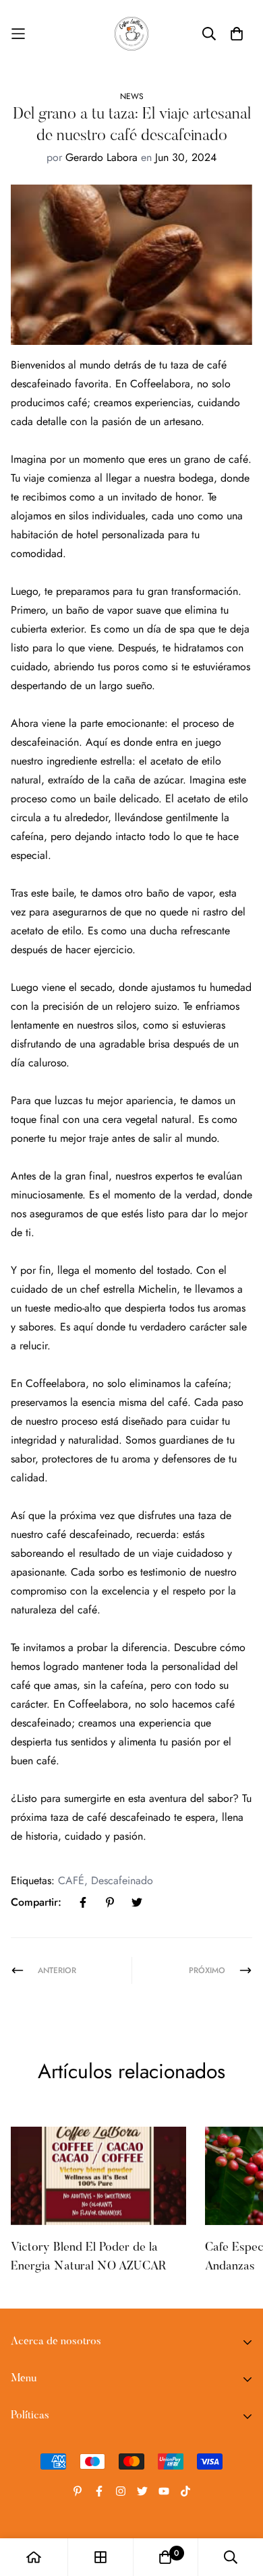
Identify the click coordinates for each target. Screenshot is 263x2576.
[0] (165, 2557)
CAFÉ (71, 1880)
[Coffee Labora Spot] (131, 34)
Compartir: (36, 1902)
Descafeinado (122, 1880)
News (132, 96)
